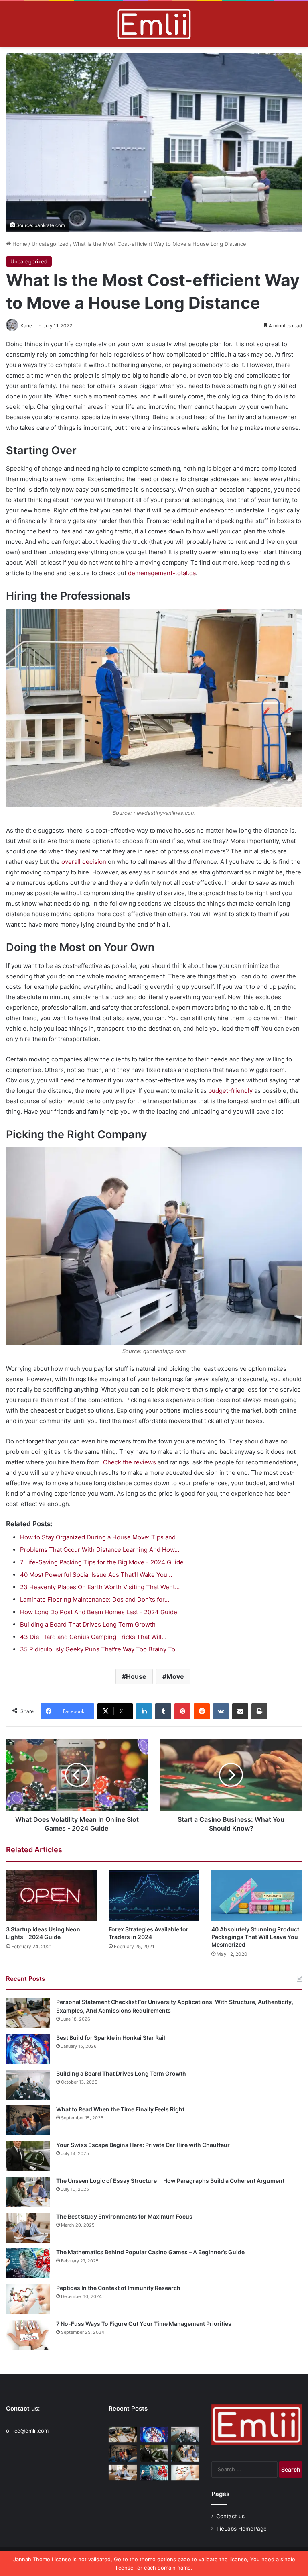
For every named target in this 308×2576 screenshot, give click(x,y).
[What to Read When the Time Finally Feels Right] (28, 2120)
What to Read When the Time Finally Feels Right (120, 2109)
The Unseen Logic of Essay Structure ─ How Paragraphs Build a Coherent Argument (170, 2181)
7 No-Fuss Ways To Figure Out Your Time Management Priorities (144, 2324)
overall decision (84, 862)
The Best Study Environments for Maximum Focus (124, 2216)
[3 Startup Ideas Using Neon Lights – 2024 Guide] (51, 1896)
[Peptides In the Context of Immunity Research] (28, 2299)
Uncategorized (50, 244)
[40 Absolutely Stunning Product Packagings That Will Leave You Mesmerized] (257, 1896)
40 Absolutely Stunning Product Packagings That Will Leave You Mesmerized (255, 1937)
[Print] (259, 1711)
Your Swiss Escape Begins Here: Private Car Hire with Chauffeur (143, 2145)
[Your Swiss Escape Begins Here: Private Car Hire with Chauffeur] (28, 2156)
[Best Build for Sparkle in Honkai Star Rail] (28, 2049)
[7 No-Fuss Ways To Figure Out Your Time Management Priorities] (28, 2335)
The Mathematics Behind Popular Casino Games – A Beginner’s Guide (150, 2252)
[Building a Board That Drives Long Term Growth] (28, 2085)
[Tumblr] (163, 1711)
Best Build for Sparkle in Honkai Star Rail (111, 2038)
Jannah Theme (32, 2559)
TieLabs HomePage (241, 2529)
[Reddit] (202, 1711)
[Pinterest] (182, 1711)
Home (19, 244)
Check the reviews (130, 1462)
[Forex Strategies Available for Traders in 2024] (154, 1896)
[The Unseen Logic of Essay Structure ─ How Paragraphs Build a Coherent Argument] (28, 2192)
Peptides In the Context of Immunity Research (118, 2288)
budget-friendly (230, 1091)
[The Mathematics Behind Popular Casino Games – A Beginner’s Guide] (28, 2263)
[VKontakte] (221, 1711)
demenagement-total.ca (162, 573)
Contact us (230, 2516)
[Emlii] (154, 24)
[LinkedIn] (144, 1711)
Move (175, 1676)
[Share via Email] (240, 1711)
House (136, 1676)
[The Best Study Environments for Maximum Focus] (28, 2228)
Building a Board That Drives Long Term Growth (121, 2073)
